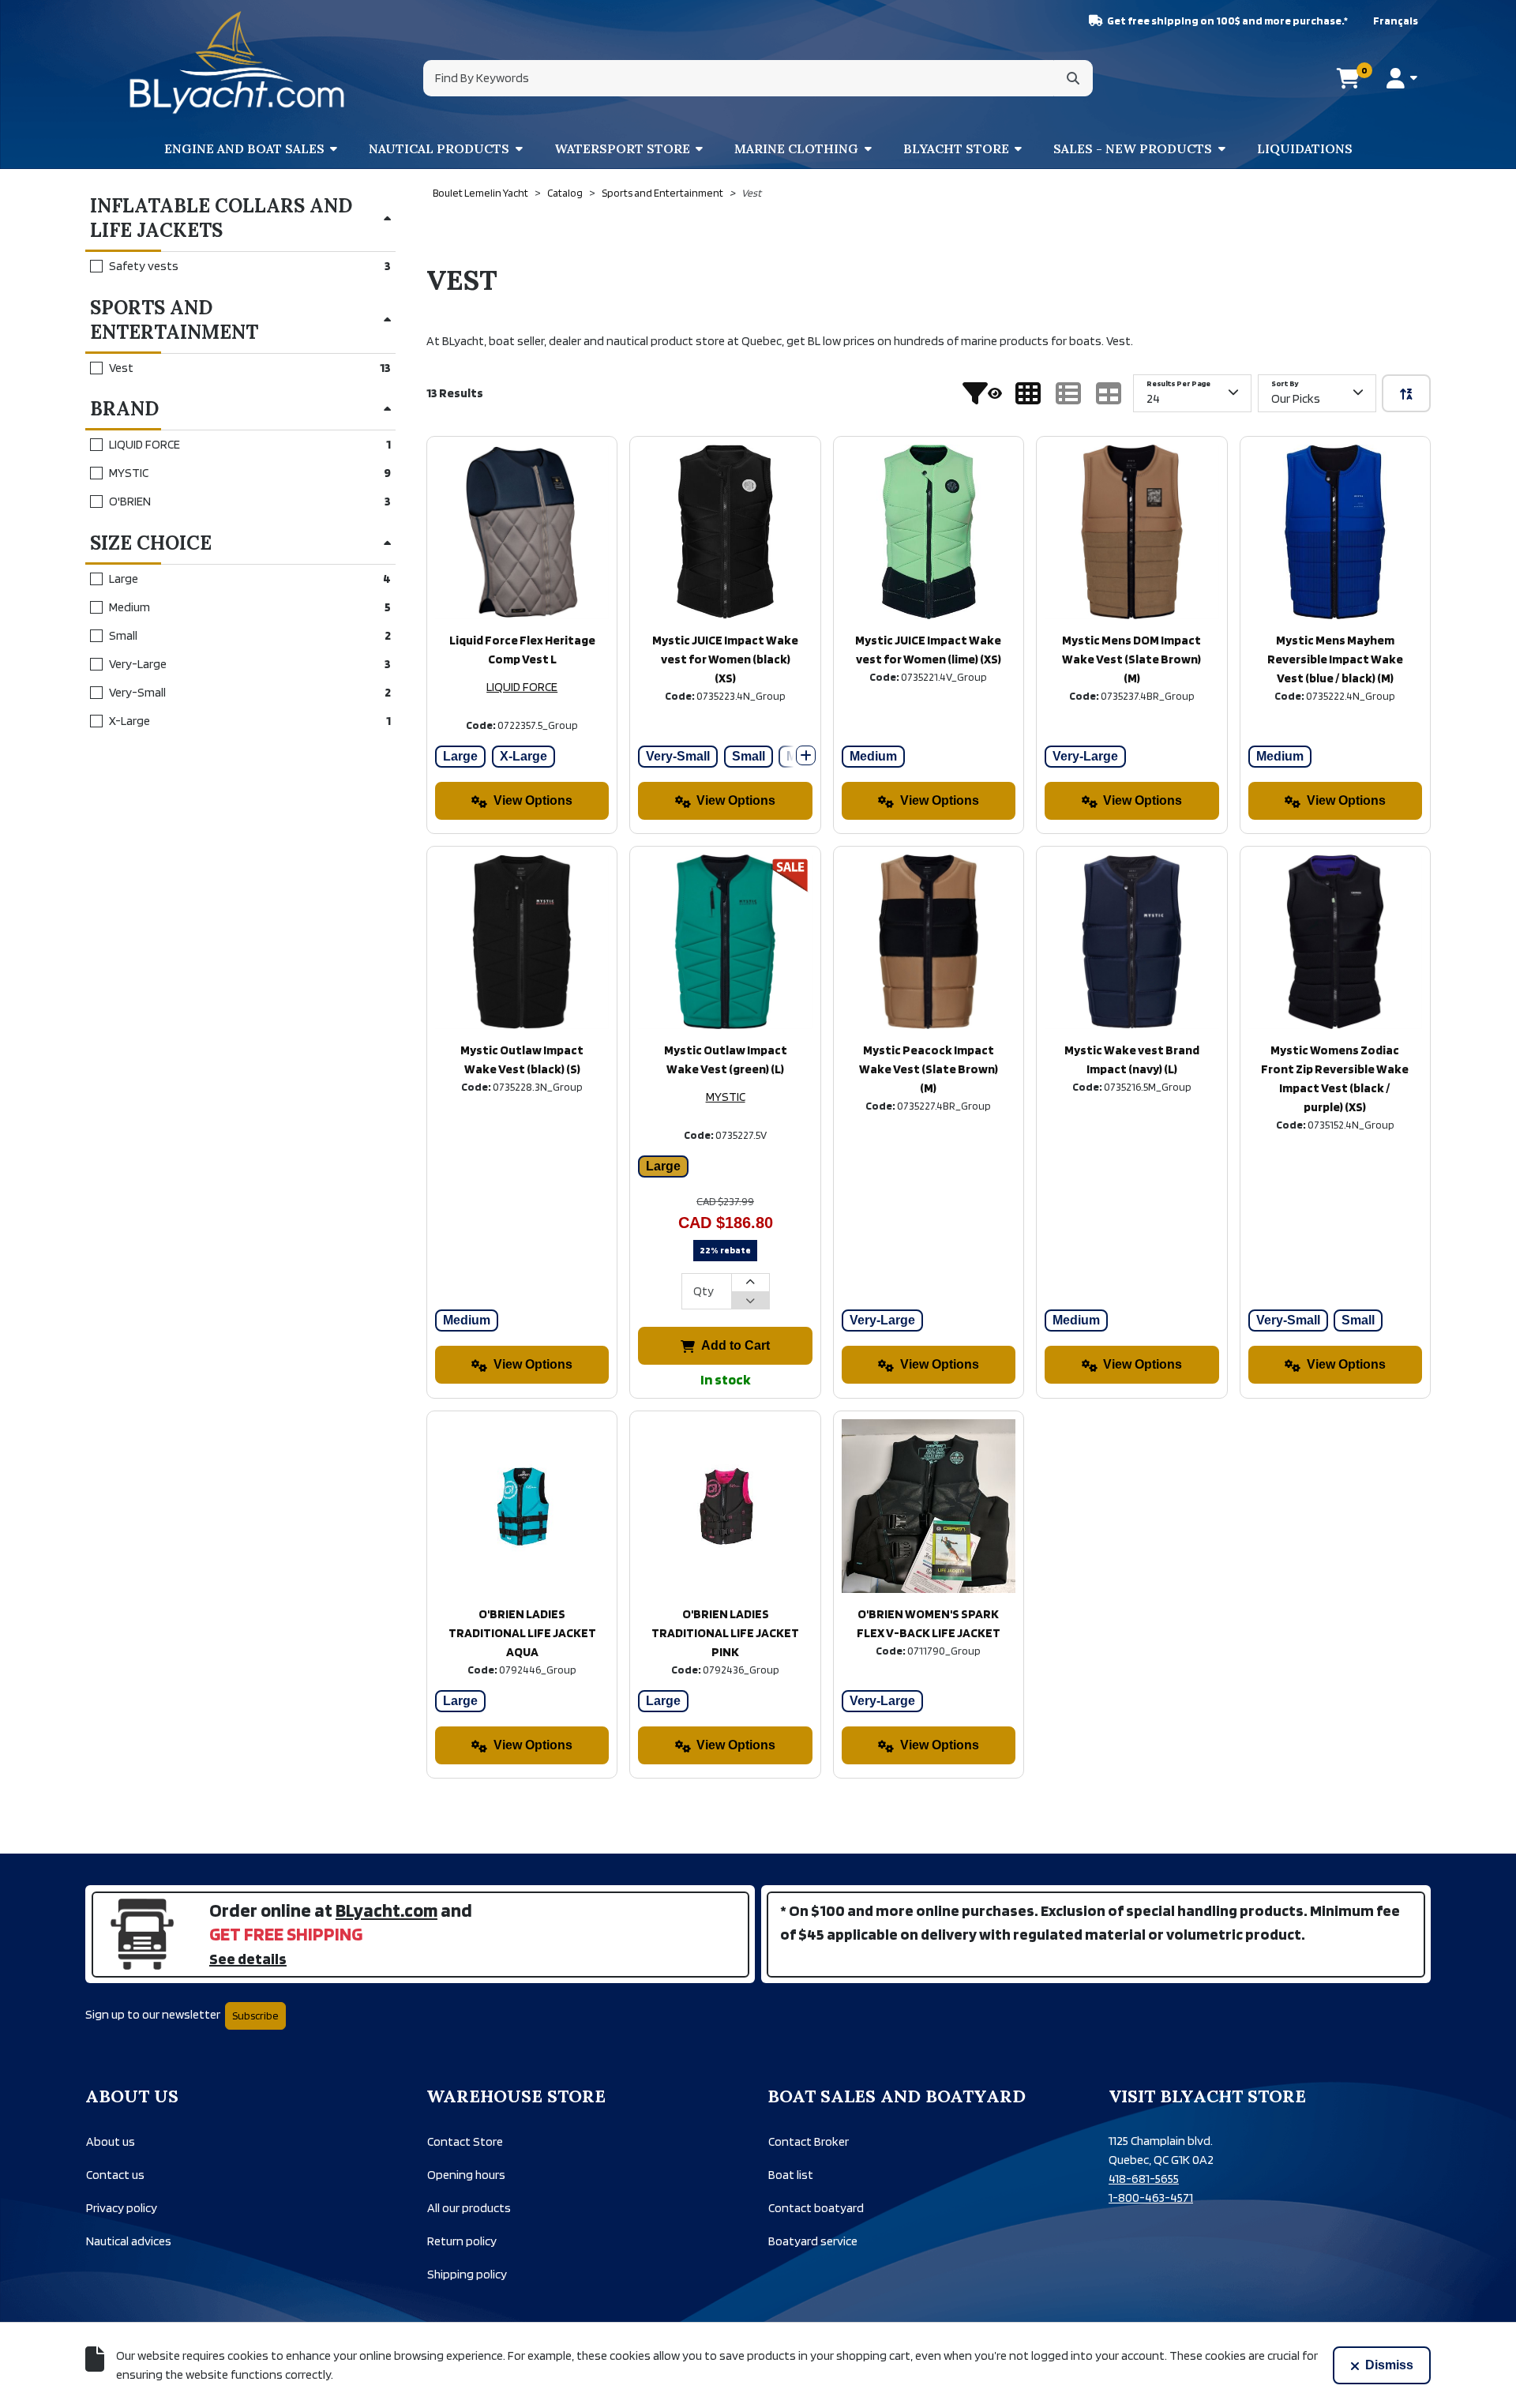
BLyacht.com (387, 1910)
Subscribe (255, 2015)
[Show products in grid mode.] (1028, 393)
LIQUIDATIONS (1305, 148)
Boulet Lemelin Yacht (480, 193)
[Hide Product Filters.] (982, 393)
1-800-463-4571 (1151, 2198)
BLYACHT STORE (956, 148)
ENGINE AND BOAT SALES (244, 148)
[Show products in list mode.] (1068, 393)
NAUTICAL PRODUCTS (439, 148)
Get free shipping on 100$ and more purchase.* (1227, 21)
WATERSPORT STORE (622, 148)
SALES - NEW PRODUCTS (1133, 148)
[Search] (1073, 78)
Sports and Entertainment (662, 193)
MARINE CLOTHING (796, 148)
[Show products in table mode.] (1109, 393)
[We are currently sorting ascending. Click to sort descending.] (1406, 393)
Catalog (565, 193)
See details (248, 1959)
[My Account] (1402, 78)
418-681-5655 (1144, 2179)
